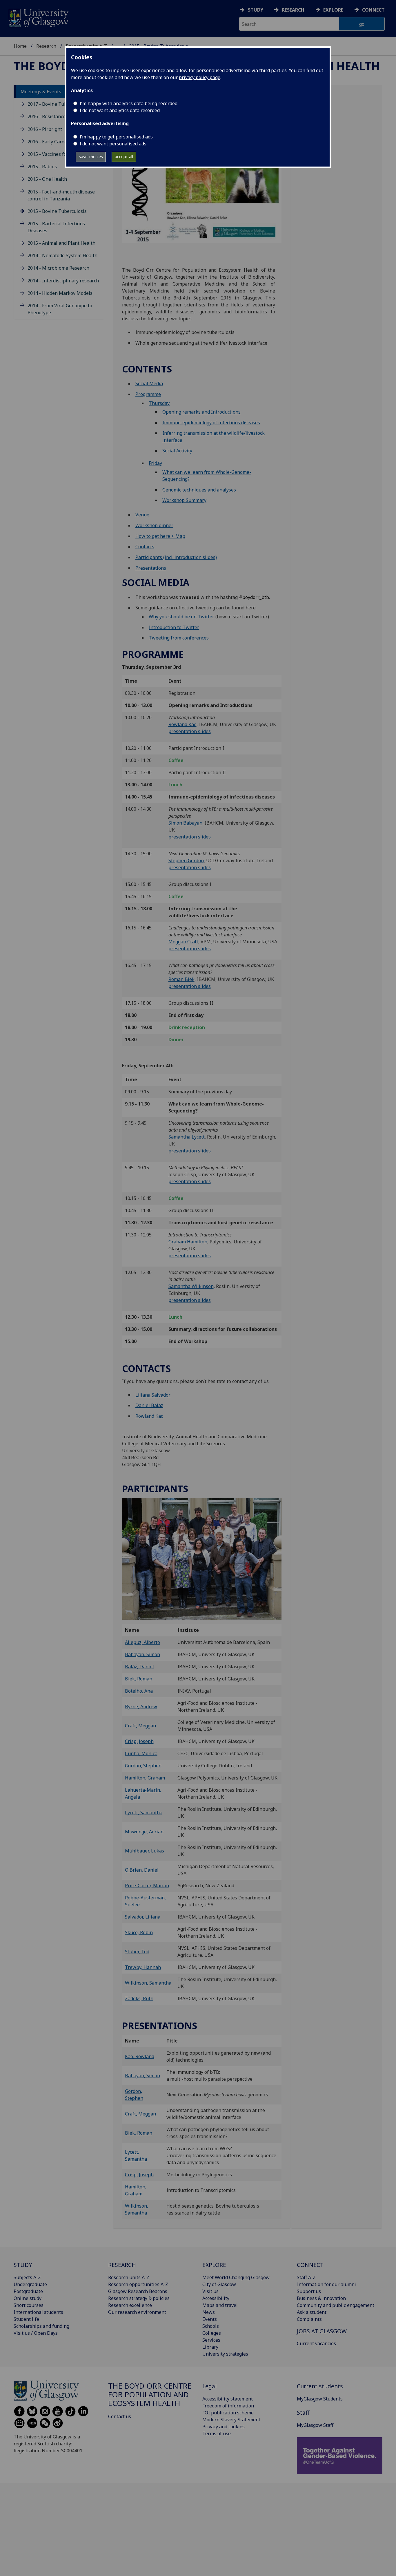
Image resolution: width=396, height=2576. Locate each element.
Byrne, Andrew (141, 1707)
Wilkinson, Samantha (148, 1983)
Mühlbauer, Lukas (145, 1851)
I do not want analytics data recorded (120, 110)
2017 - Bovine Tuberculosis (57, 104)
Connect (373, 10)
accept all (124, 157)
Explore (333, 10)
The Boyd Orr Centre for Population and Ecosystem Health (150, 2395)
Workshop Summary (184, 500)
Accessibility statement (228, 2399)
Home (20, 46)
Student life (26, 2319)
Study (256, 10)
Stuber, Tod (137, 1952)
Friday (155, 463)
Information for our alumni (326, 2284)
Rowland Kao (182, 724)
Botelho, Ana (139, 1691)
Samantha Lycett (187, 1137)
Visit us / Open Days (36, 2333)
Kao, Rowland (140, 2056)
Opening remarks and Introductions (201, 412)
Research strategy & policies (139, 2298)
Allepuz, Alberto (142, 1642)
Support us (309, 2291)
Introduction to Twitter (174, 627)
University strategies (225, 2354)
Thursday (159, 403)
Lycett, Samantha (144, 1813)
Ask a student (312, 2312)
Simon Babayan (185, 823)
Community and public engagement (336, 2305)
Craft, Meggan (140, 1726)
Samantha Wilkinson (191, 1286)
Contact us (120, 2416)
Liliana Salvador (153, 1395)
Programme (148, 394)
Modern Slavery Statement (231, 2420)
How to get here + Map (160, 536)
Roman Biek (181, 979)
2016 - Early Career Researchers (62, 142)
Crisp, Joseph (139, 1741)
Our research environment (137, 2312)
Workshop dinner (154, 525)
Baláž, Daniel (139, 1667)
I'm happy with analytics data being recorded (128, 103)
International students (38, 2312)
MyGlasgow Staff (315, 2425)
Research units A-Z (129, 2277)
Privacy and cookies (224, 2427)
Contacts (145, 547)
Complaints (309, 2319)
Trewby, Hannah (143, 1967)
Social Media (149, 383)
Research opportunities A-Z (138, 2284)
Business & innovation (321, 2298)
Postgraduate (28, 2291)
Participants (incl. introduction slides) (176, 557)
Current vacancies (316, 2343)
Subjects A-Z (27, 2277)
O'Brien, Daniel (142, 1870)
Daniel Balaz (149, 1405)
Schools (211, 2326)
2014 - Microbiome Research (58, 268)
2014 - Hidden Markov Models (60, 293)
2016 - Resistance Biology (55, 116)
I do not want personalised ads (113, 144)
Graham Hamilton (188, 1242)
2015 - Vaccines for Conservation (63, 154)
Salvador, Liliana (143, 1917)
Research (293, 10)
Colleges (212, 2333)
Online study (28, 2298)
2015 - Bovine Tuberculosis (57, 211)
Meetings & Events (41, 92)
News (209, 2312)
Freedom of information (228, 2406)
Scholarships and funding (41, 2326)
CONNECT (310, 2265)
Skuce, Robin (139, 1932)
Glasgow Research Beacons (138, 2291)
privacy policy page (200, 77)
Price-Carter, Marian (147, 1886)
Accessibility (216, 2298)
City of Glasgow (219, 2284)
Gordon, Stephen (143, 1766)
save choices (91, 157)
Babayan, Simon (142, 1654)
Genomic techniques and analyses (199, 490)
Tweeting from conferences (179, 638)
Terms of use (217, 2434)
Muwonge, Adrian (144, 1832)
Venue (142, 515)
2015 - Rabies (42, 167)
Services (211, 2340)
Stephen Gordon (186, 861)
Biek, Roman (139, 1679)
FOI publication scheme (228, 2413)
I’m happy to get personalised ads (116, 137)
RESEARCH (122, 2265)
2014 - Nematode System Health (62, 255)
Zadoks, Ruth (139, 1998)
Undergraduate (30, 2284)
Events (210, 2319)
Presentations (151, 568)
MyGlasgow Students (320, 2399)
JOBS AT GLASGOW (322, 2331)
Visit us (210, 2291)
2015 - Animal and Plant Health (61, 243)
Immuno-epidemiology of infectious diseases (211, 423)
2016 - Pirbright (45, 129)
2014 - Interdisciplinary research (63, 281)
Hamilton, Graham (145, 1778)
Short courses (29, 2305)
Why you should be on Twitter (181, 617)
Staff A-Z (306, 2277)
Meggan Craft (183, 942)
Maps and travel (220, 2305)
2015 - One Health (47, 179)
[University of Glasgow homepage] (38, 17)
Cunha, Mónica (141, 1753)
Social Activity (177, 451)
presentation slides (190, 731)
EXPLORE (214, 2265)
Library (210, 2347)
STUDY (23, 2265)
